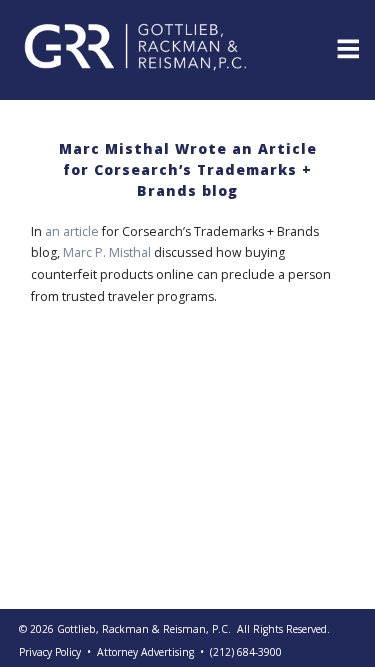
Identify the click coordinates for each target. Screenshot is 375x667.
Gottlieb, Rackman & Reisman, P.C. (144, 629)
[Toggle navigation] (347, 47)
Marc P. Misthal (107, 252)
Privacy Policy (50, 652)
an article (72, 231)
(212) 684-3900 (246, 652)
